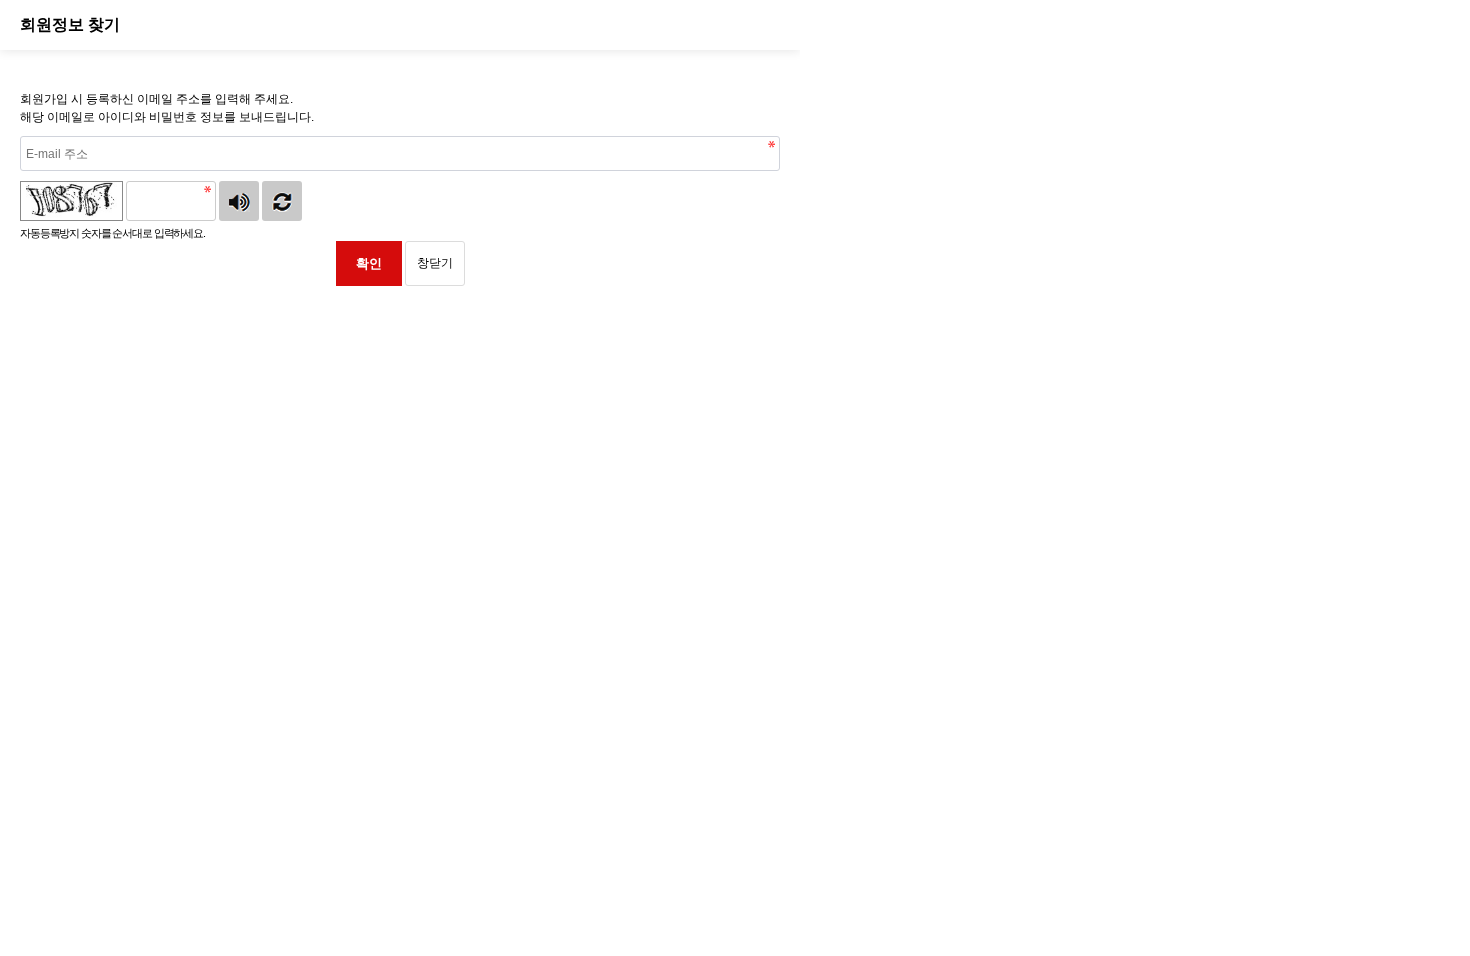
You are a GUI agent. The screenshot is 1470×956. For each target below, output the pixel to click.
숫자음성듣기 (239, 201)
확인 (369, 263)
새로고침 (282, 201)
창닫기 (435, 263)
